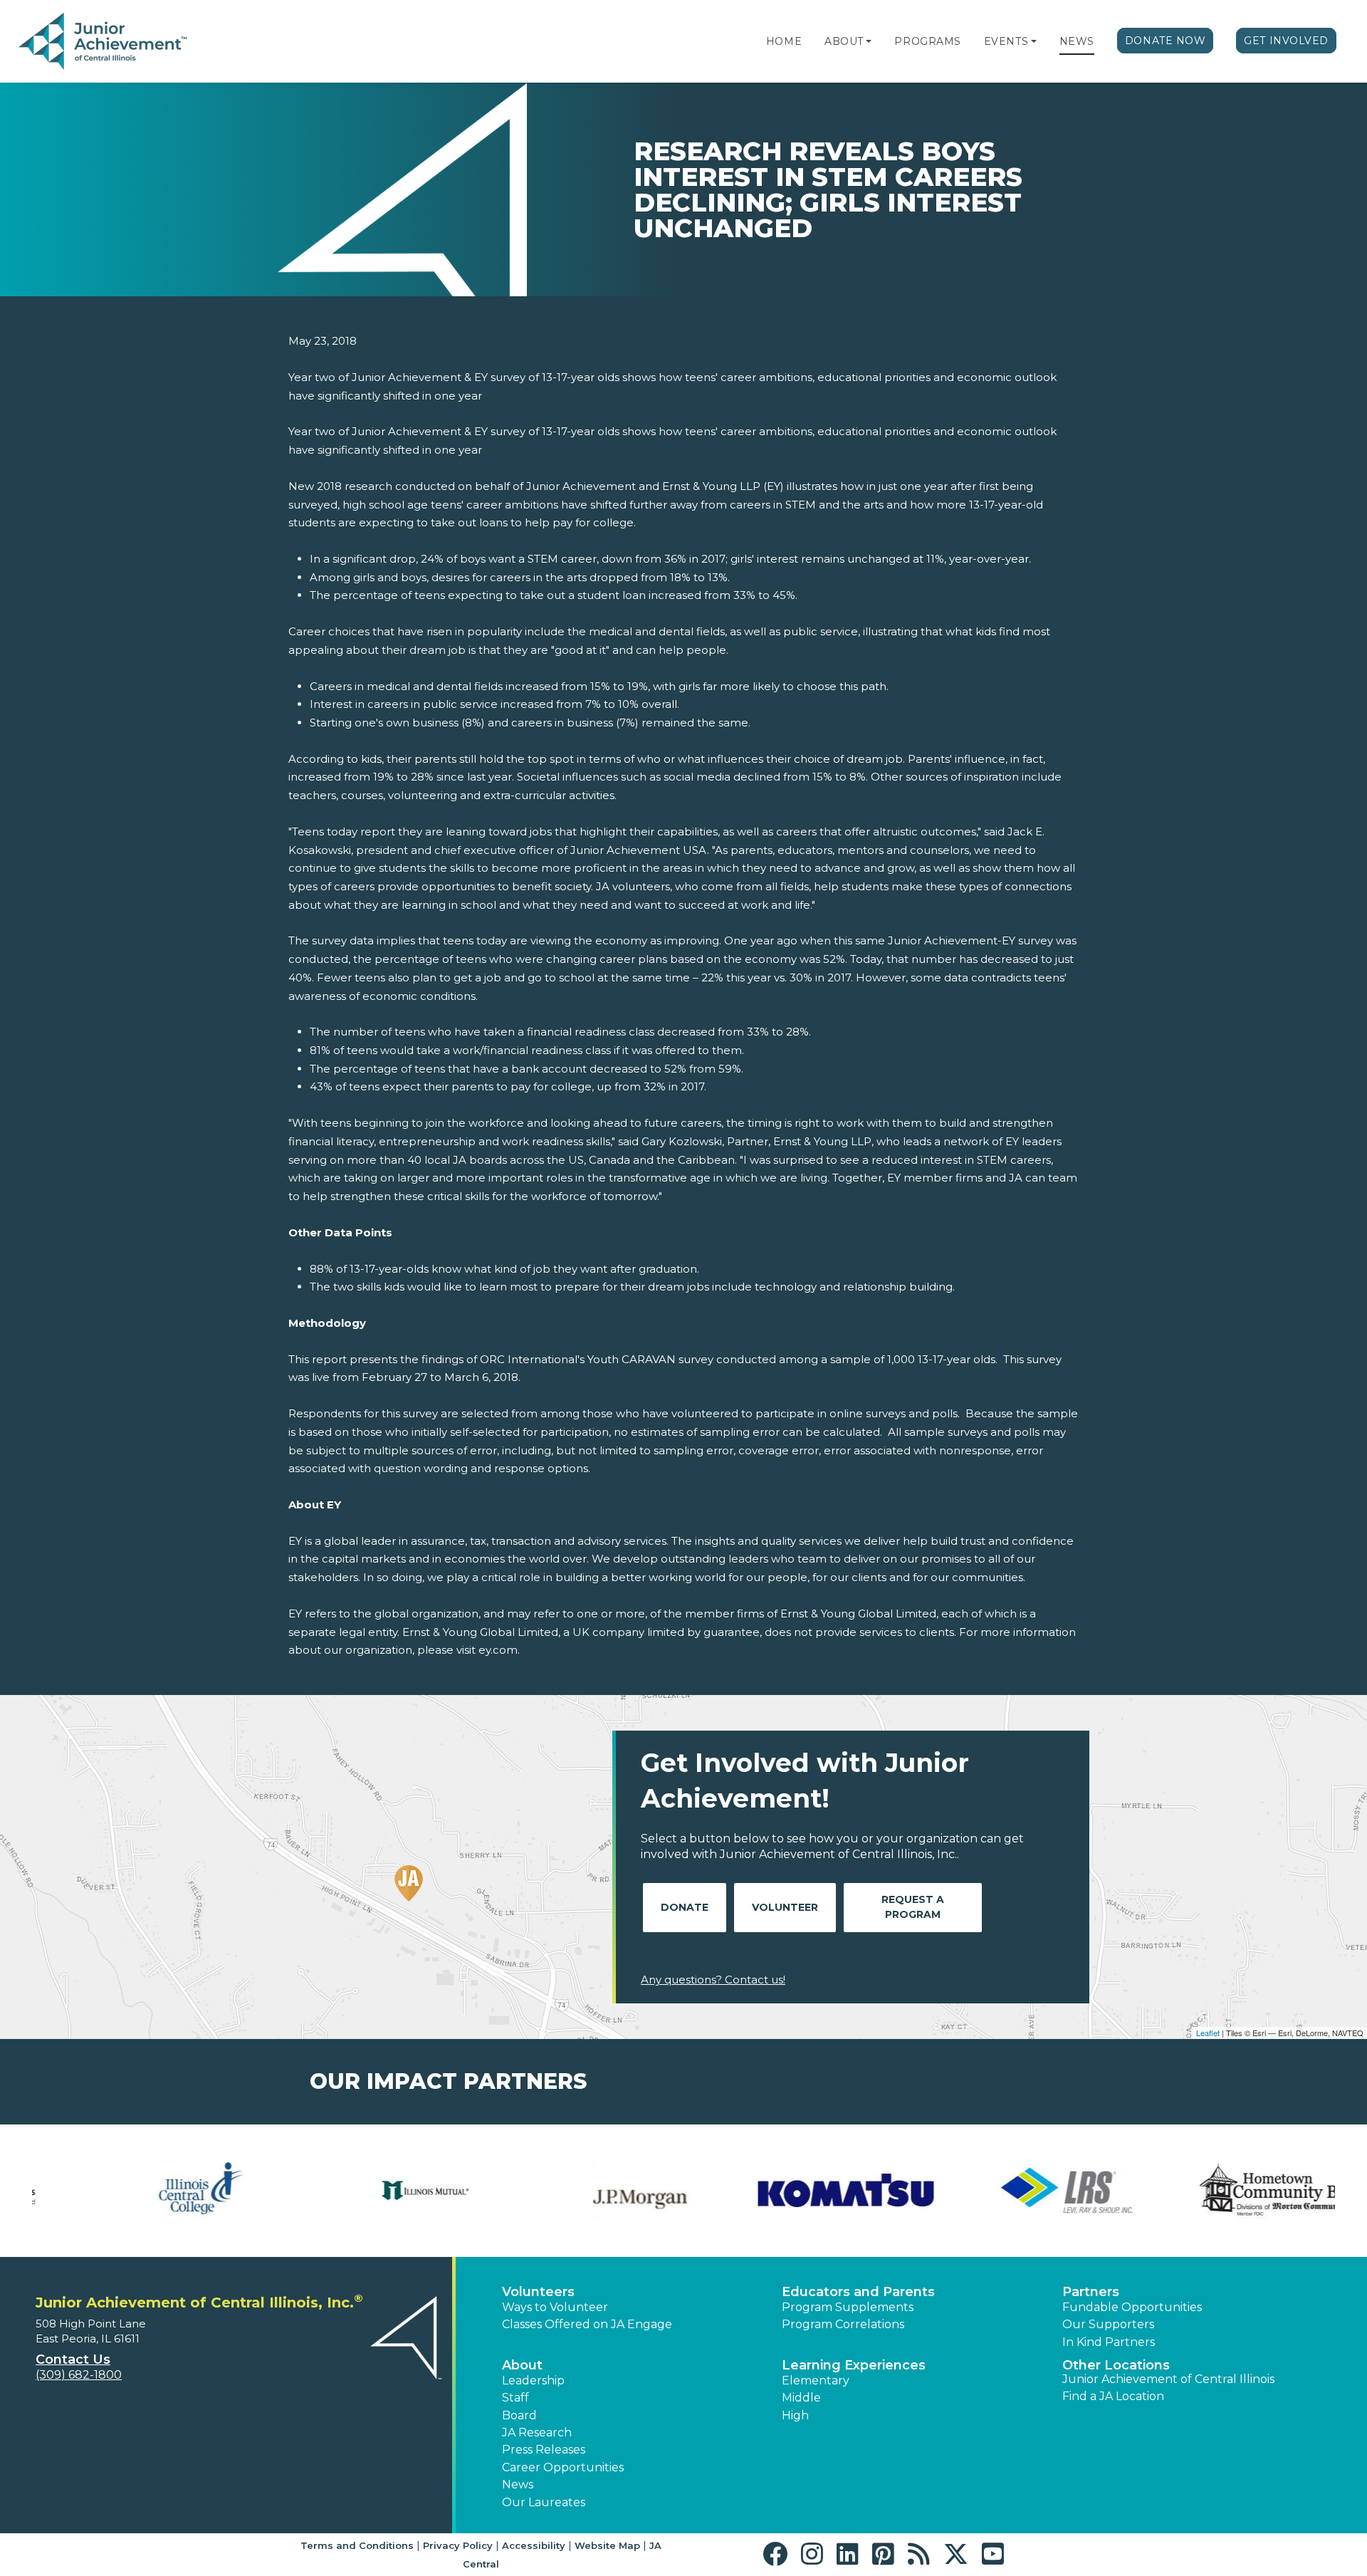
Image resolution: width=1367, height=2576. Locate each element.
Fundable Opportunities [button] (1132, 2307)
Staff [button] (515, 2398)
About (844, 41)
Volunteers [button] (538, 2292)
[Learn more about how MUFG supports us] (1015, 2191)
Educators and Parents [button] (858, 2292)
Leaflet (1208, 2033)
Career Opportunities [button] (563, 2467)
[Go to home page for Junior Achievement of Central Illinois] (104, 42)
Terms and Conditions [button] (357, 2545)
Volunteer (785, 1907)
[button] (869, 41)
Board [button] (519, 2415)
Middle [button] (801, 2398)
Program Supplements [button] (848, 2307)
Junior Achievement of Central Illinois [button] (1168, 2379)
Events (1006, 41)
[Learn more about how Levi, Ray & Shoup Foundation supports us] (352, 2191)
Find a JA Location (1113, 2396)
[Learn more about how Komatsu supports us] (132, 2191)
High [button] (795, 2415)
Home (784, 41)
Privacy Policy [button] (458, 2545)
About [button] (522, 2365)
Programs (927, 41)
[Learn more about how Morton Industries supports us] (794, 2191)
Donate (685, 1907)
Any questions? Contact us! (713, 1980)
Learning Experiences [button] (854, 2365)
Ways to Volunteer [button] (555, 2307)
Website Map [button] (607, 2545)
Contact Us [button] (73, 2359)
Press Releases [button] (544, 2450)
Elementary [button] (816, 2381)
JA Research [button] (537, 2432)
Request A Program (913, 1907)
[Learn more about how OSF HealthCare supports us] (1235, 2191)
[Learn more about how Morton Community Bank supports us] (573, 2191)
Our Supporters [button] (1108, 2324)
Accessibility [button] (534, 2545)
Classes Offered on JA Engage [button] (587, 2324)
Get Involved (1286, 41)
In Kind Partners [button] (1109, 2342)
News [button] (518, 2484)
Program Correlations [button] (843, 2324)
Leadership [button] (533, 2381)
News (1077, 41)
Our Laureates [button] (544, 2502)
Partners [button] (1091, 2292)
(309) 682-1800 (79, 2375)
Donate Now (1166, 41)
